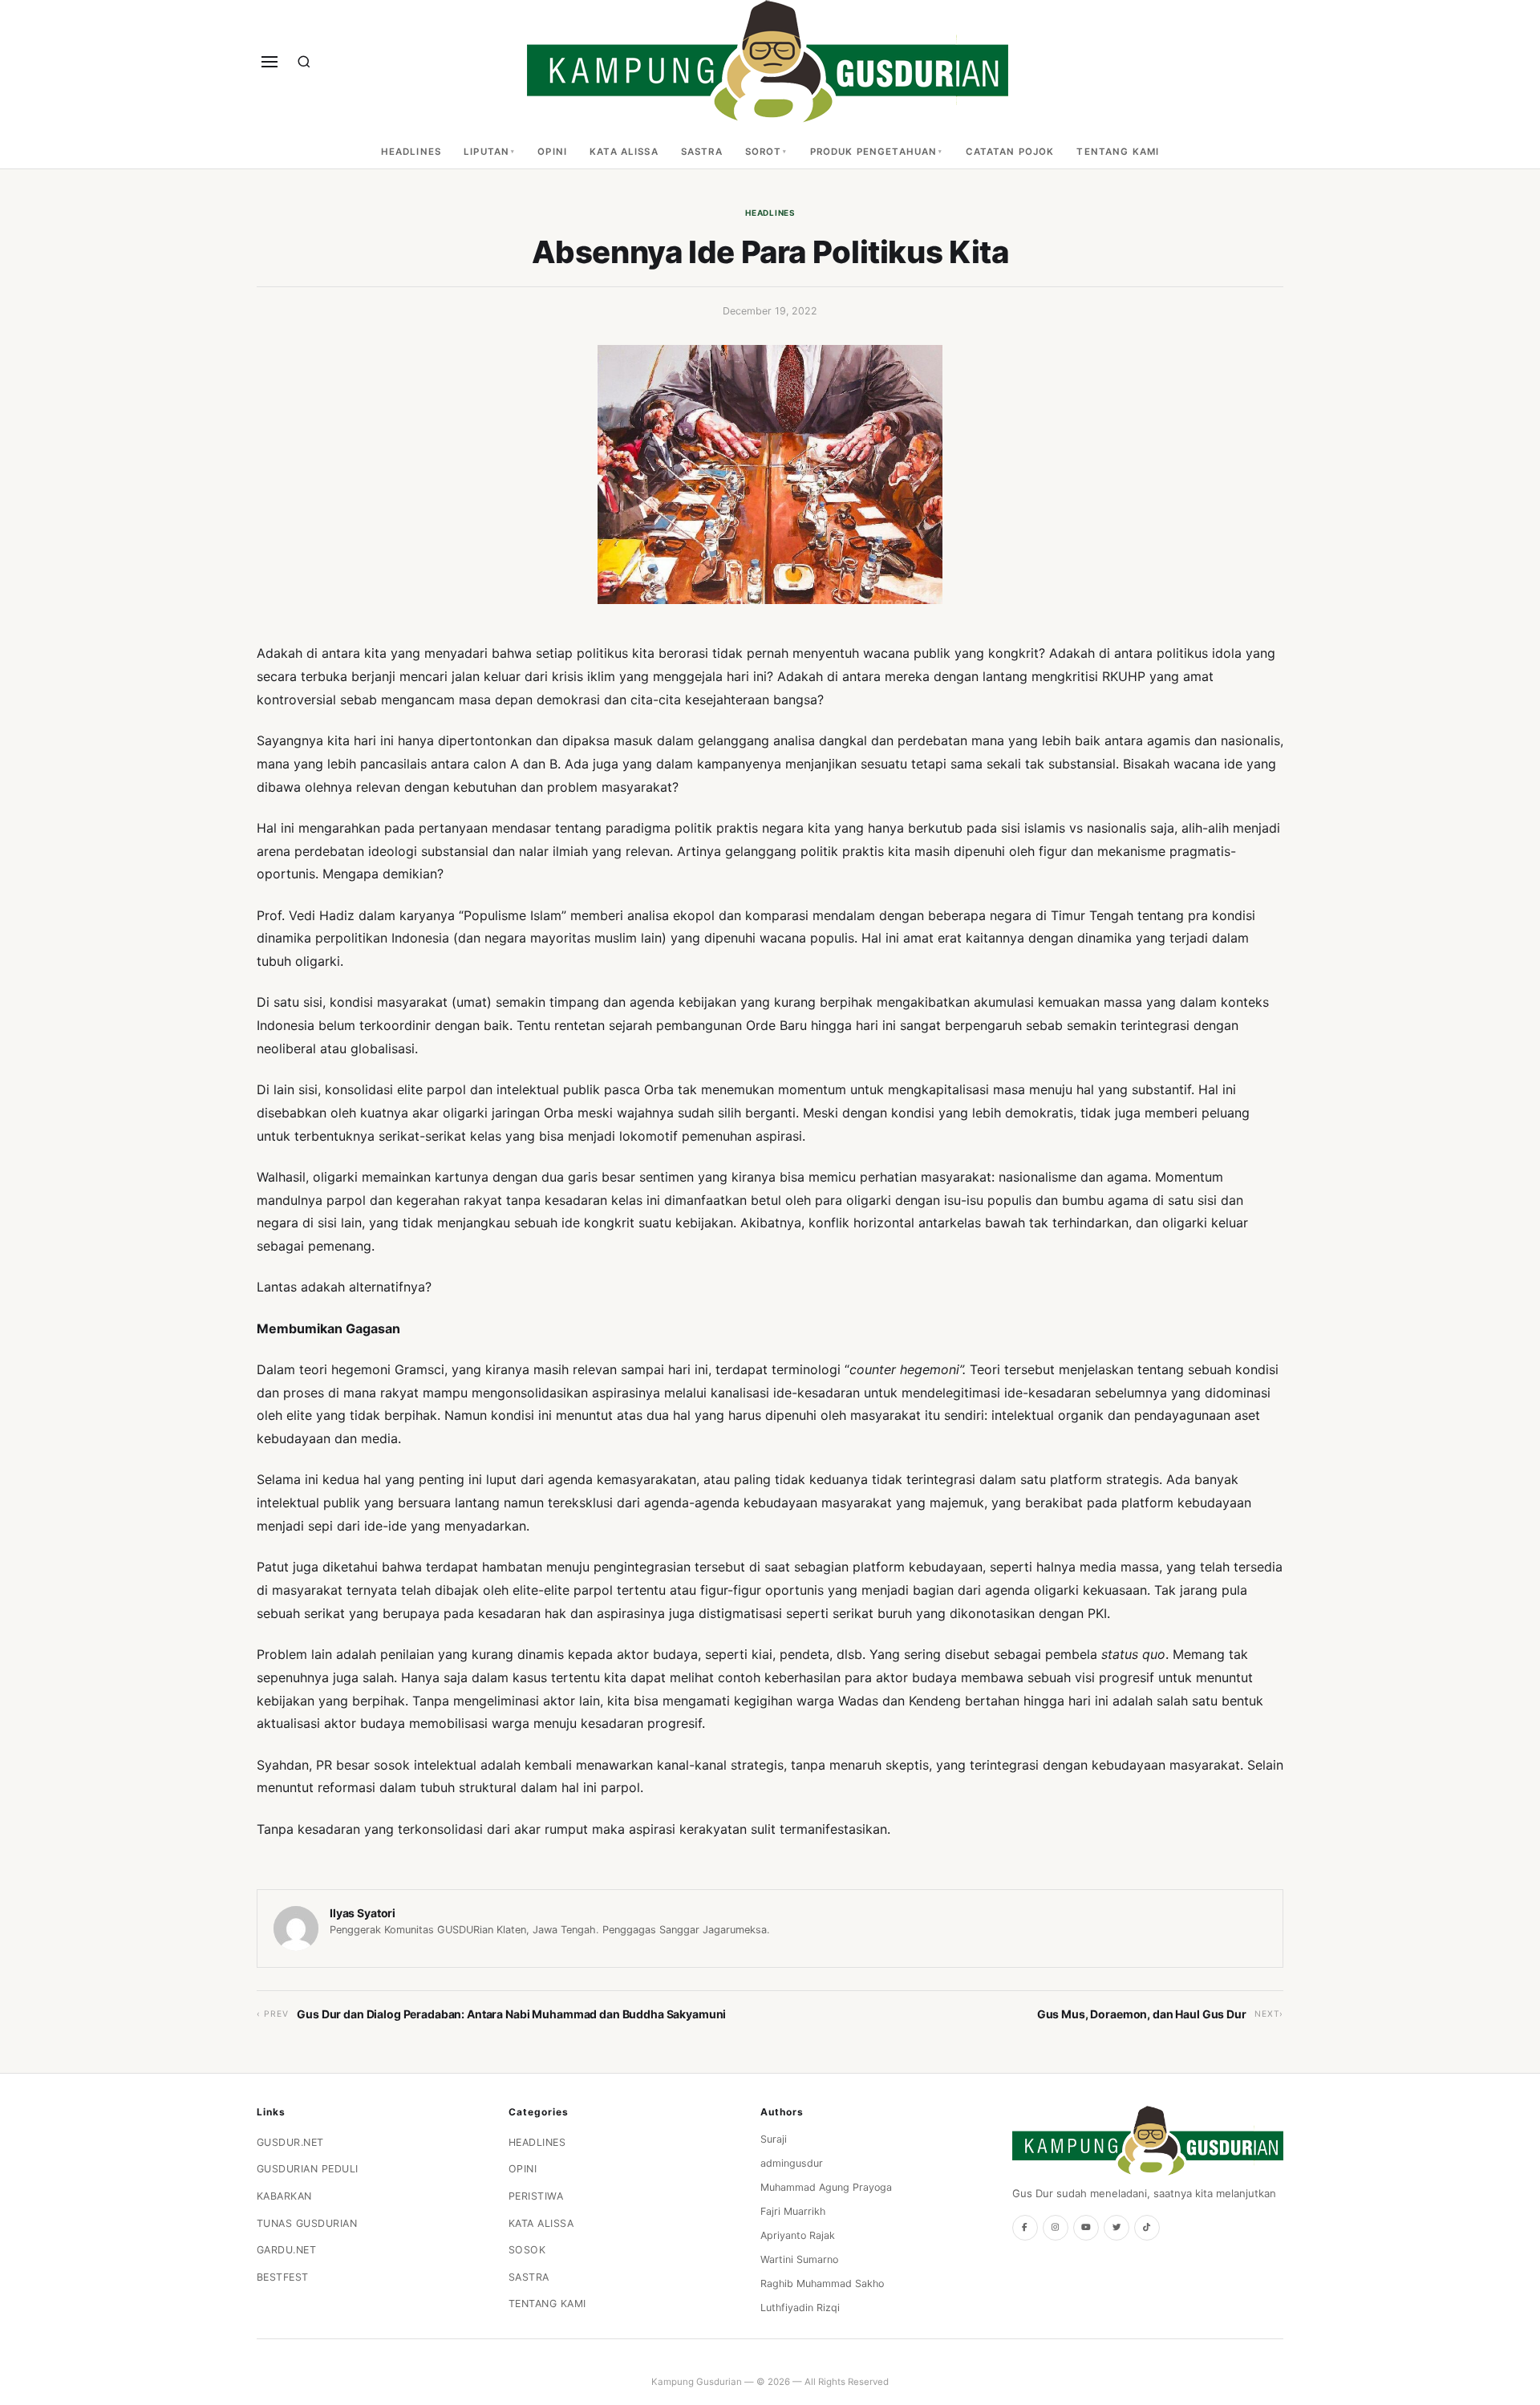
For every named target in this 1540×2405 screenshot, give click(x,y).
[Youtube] (1086, 2228)
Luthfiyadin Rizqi (800, 2308)
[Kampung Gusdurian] (768, 61)
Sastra (702, 152)
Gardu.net (287, 2250)
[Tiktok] (1147, 2228)
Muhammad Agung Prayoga (826, 2187)
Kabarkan (284, 2196)
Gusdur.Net (290, 2142)
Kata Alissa (624, 152)
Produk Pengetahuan (874, 152)
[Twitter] (1116, 2228)
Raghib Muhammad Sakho (822, 2283)
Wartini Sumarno (799, 2259)
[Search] (304, 62)
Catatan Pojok (1010, 152)
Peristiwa (536, 2196)
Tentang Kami (1118, 152)
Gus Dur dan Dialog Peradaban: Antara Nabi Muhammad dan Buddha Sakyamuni (511, 2014)
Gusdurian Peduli (308, 2169)
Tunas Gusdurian (307, 2223)
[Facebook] (1025, 2228)
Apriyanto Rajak (798, 2235)
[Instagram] (1056, 2228)
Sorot (764, 152)
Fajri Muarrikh (793, 2211)
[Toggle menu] (269, 62)
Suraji (774, 2139)
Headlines (411, 152)
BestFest (283, 2277)
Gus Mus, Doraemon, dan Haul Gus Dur (1142, 2014)
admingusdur (792, 2163)
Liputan (486, 152)
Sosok (527, 2250)
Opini (552, 152)
